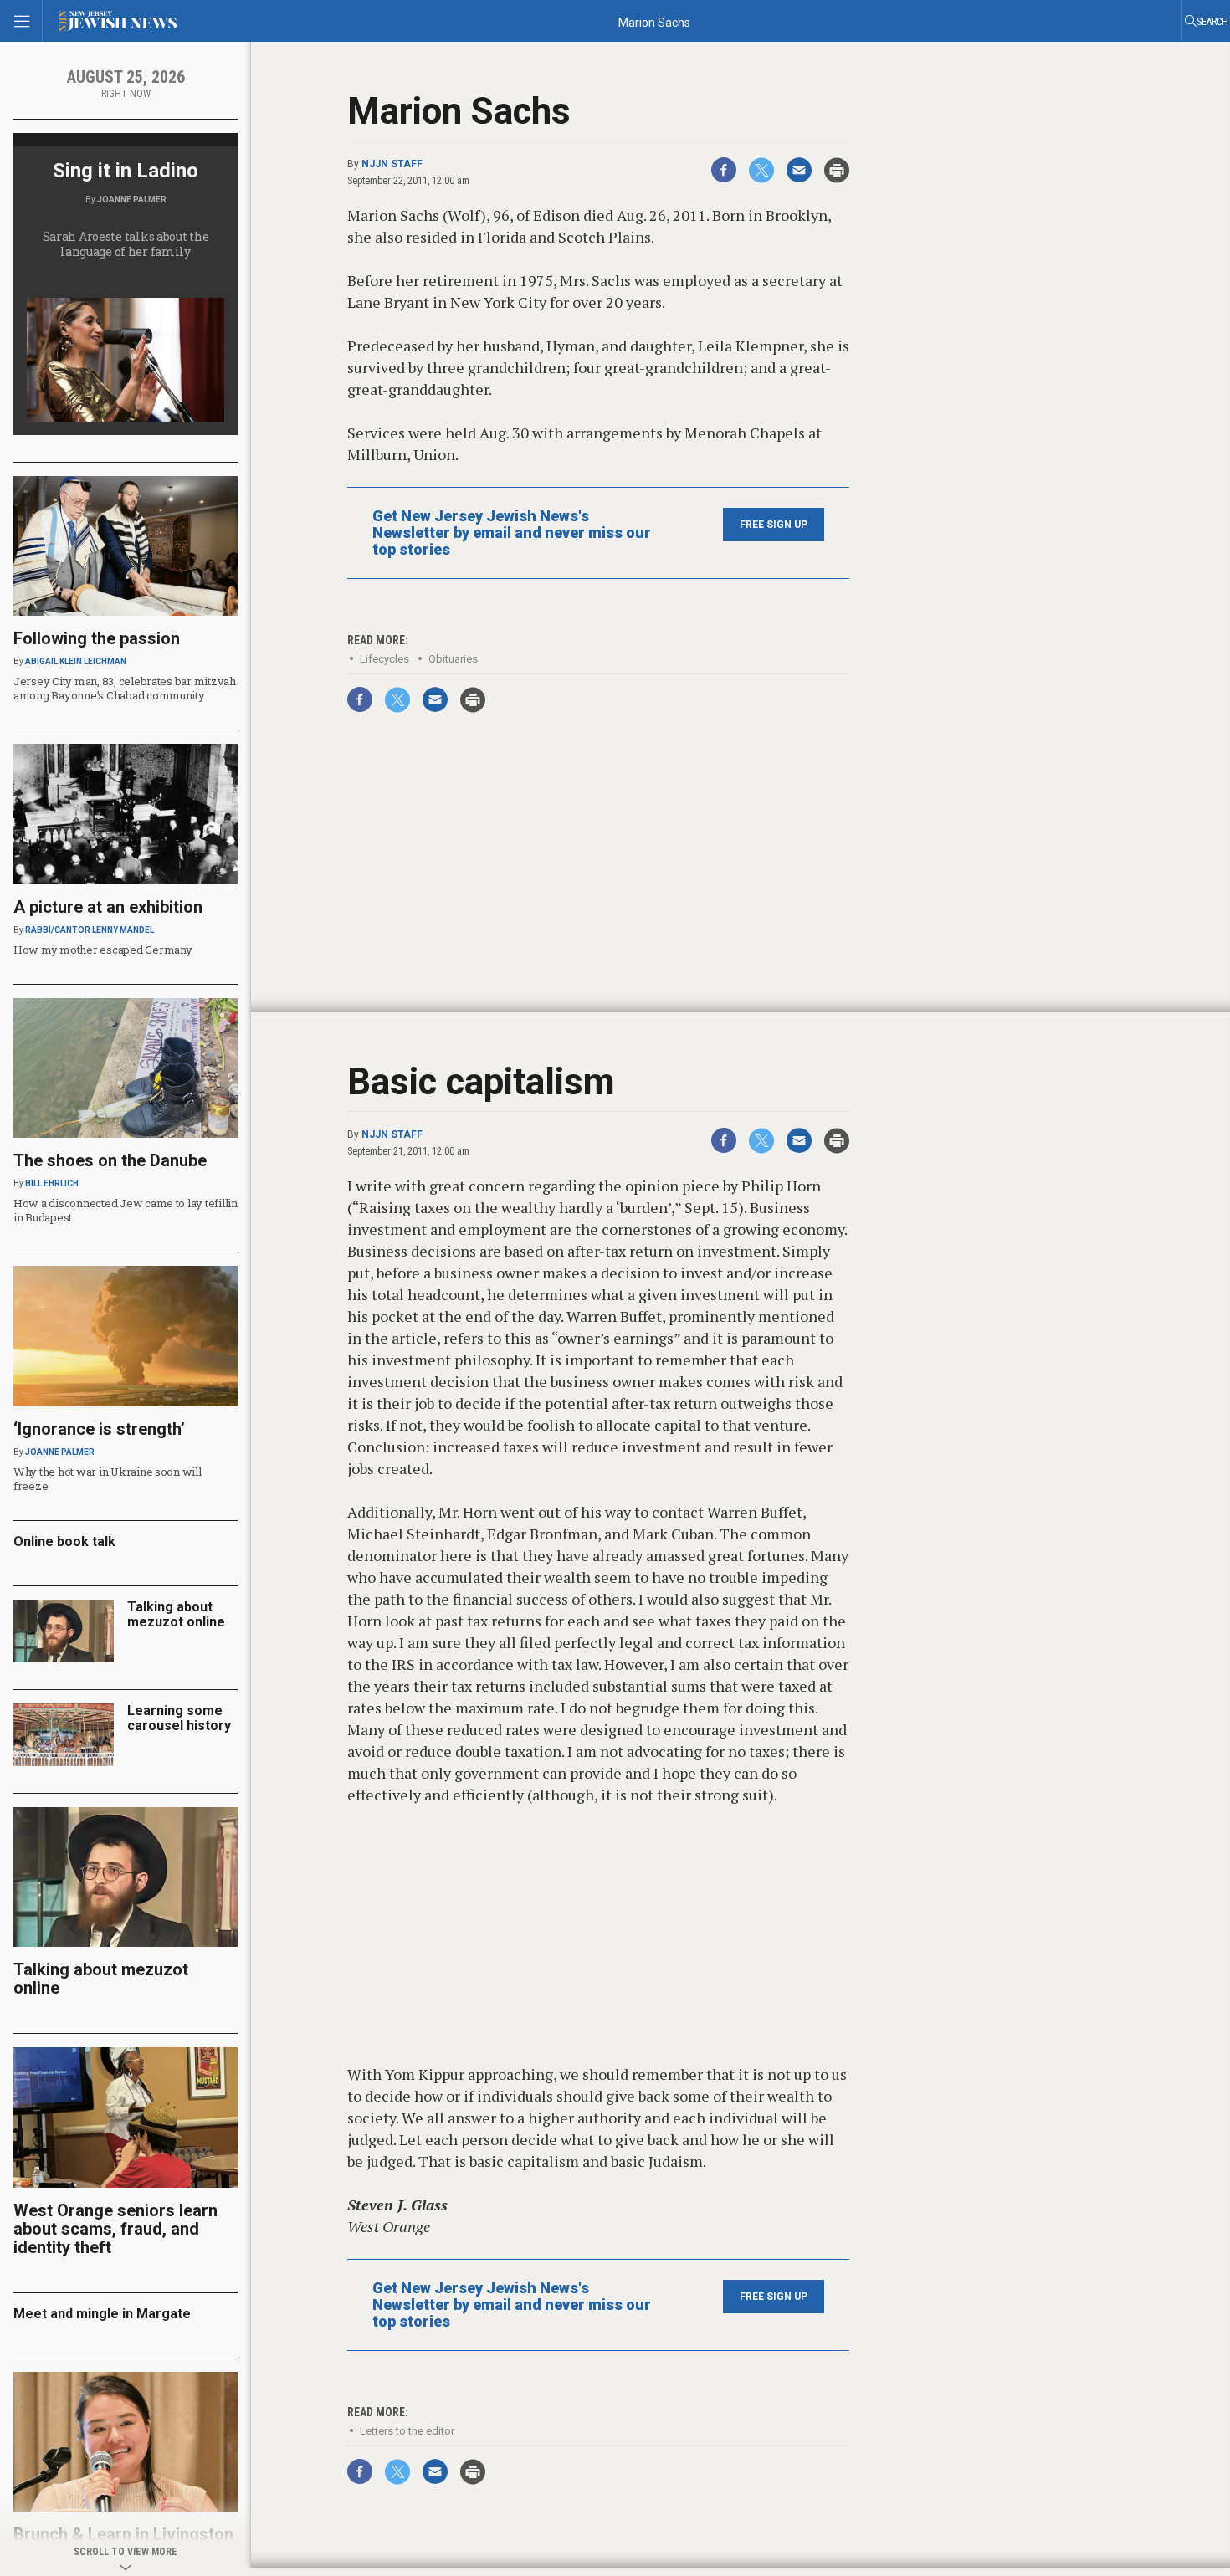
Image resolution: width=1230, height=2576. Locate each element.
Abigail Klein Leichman (76, 661)
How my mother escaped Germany (102, 950)
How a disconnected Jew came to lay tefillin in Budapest (126, 1210)
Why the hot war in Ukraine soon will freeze (108, 1479)
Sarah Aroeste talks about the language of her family (126, 244)
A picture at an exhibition (108, 907)
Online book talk (64, 1542)
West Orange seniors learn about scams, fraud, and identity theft (115, 2229)
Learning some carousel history (179, 1718)
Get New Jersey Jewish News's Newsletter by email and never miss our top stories (512, 533)
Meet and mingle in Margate (102, 2314)
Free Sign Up (774, 525)
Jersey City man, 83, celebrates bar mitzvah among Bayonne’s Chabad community (125, 688)
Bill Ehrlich (52, 1183)
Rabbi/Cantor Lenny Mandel (90, 930)
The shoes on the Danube (110, 1160)
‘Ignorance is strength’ (99, 1429)
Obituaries (453, 659)
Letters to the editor (407, 2431)
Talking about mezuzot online (176, 1614)
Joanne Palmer (132, 200)
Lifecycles (384, 659)
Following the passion (97, 638)
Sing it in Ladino (126, 171)
